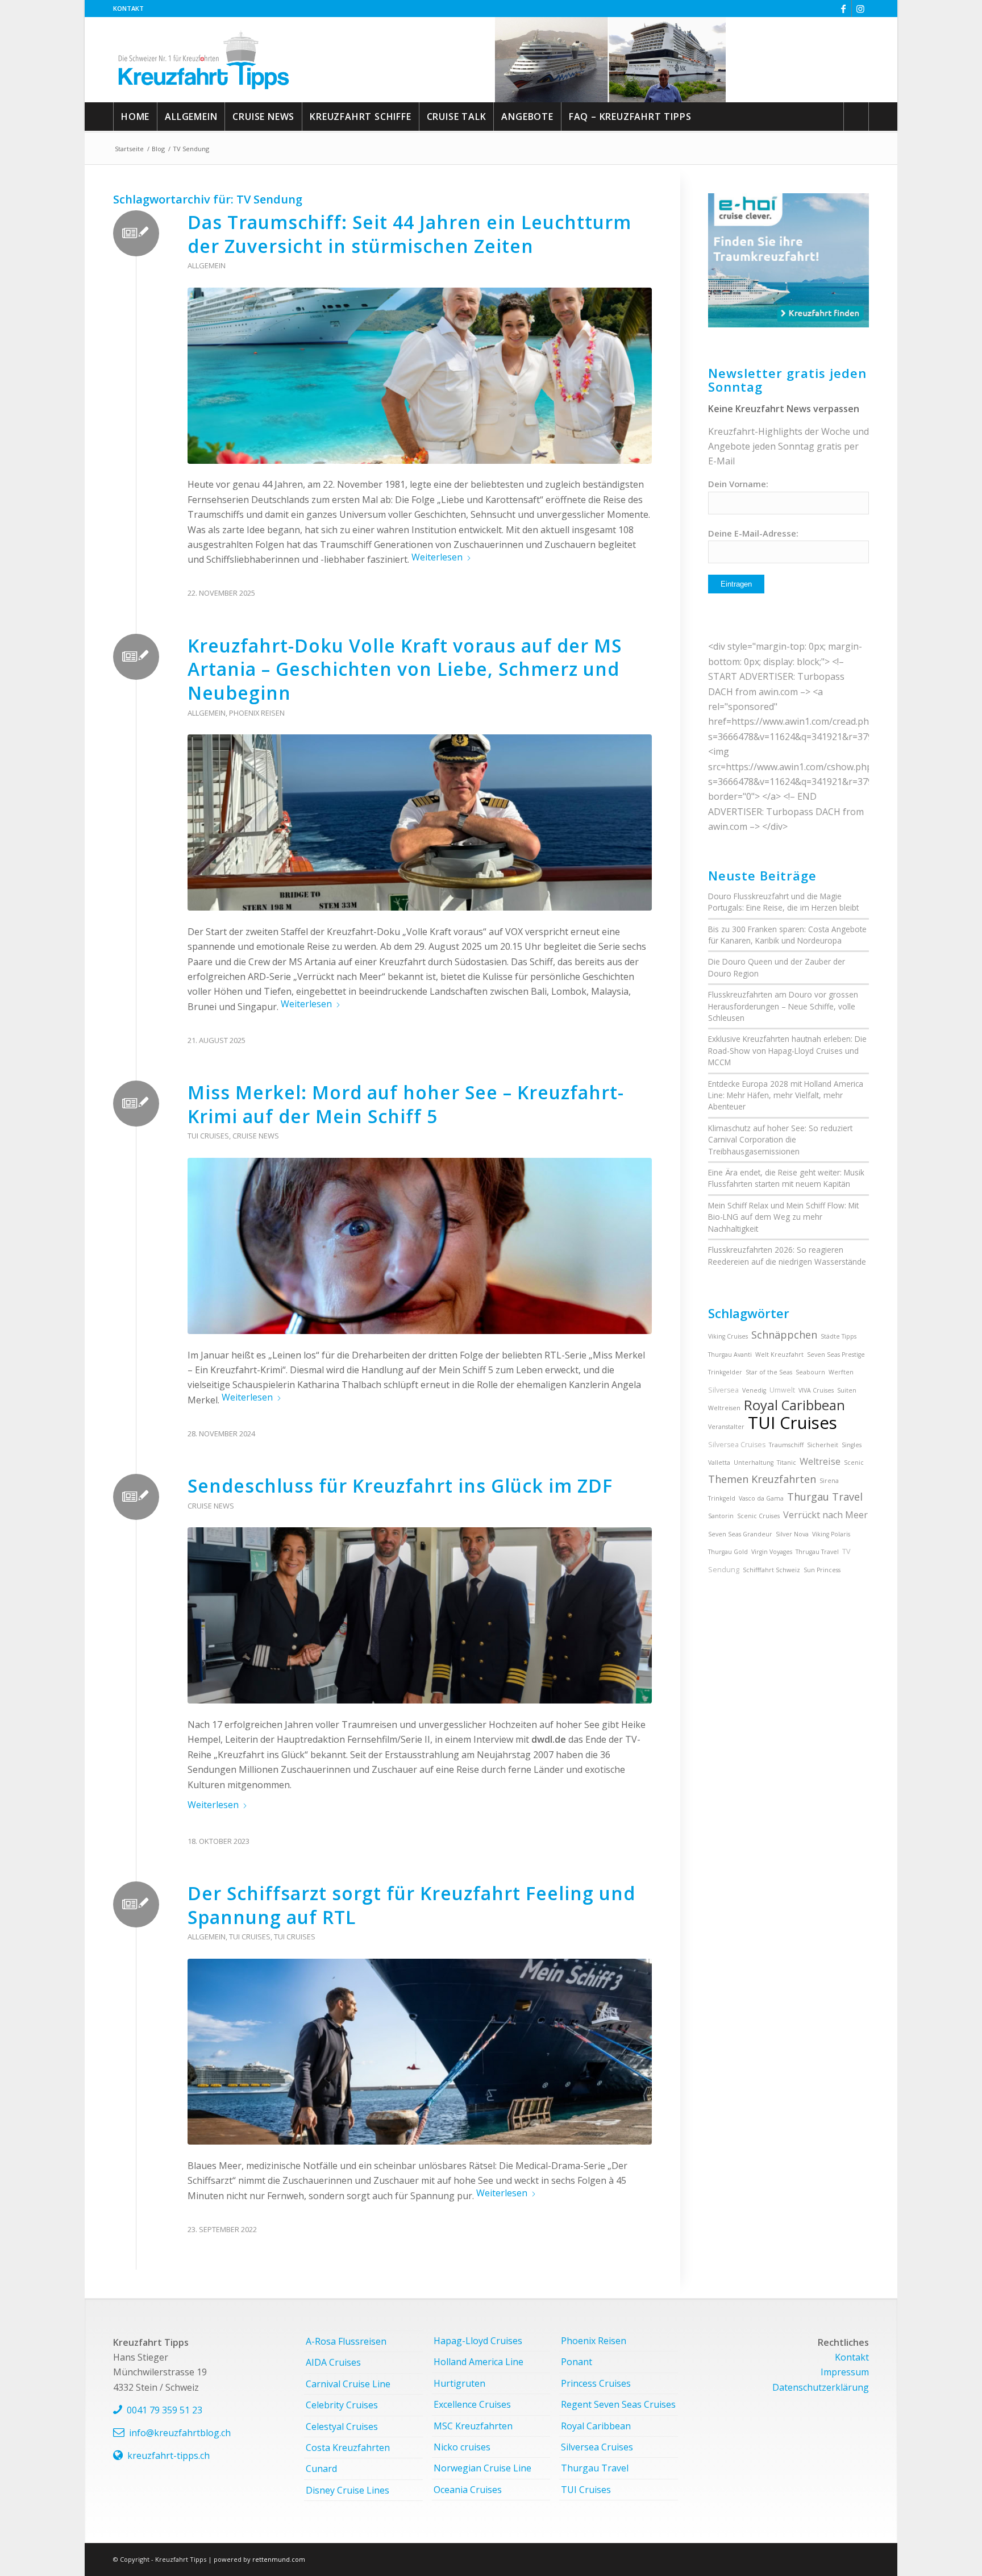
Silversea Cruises (737, 1445)
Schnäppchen (784, 1335)
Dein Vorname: (738, 484)
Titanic (787, 1462)
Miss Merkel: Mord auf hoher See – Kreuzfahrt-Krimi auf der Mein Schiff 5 (406, 1104)
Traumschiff (786, 1445)
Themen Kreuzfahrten (762, 1479)
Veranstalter (726, 1427)
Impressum (845, 2372)
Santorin (721, 1516)
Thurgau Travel (825, 1497)
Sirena (829, 1481)
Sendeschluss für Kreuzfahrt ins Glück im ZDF (400, 1486)
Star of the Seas (769, 1372)
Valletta (719, 1462)
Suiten (847, 1390)
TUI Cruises (208, 1136)
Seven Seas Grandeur (740, 1534)
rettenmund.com (279, 2559)
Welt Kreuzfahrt (779, 1355)
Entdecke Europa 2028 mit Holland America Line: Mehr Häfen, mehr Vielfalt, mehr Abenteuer (786, 1095)
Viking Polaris (831, 1534)
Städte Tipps (839, 1336)
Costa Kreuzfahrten (348, 2448)
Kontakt (128, 8)
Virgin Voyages (772, 1552)
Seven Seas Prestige (836, 1355)
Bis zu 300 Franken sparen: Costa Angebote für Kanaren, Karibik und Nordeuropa (787, 935)
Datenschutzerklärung (821, 2387)
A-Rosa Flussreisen (346, 2341)
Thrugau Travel (817, 1552)
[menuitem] (128, 9)
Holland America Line (478, 2362)
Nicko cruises (462, 2447)
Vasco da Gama (761, 1498)
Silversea (723, 1390)
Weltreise (820, 1461)
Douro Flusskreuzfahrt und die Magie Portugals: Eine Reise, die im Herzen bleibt (783, 902)
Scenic (854, 1462)
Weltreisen (724, 1408)
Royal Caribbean (794, 1405)
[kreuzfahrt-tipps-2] (204, 60)
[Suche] (856, 117)
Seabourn (810, 1372)
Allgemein (207, 265)
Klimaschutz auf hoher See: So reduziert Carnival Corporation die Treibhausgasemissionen (780, 1140)
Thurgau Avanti (730, 1355)
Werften (841, 1372)
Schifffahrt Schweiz (771, 1570)
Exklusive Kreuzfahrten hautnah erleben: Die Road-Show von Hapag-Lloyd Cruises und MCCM (787, 1050)
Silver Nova (792, 1534)
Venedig (754, 1390)
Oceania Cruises (468, 2490)
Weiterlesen (437, 557)
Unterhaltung (754, 1462)
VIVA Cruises (816, 1390)
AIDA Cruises (333, 2362)
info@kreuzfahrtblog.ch (180, 2433)
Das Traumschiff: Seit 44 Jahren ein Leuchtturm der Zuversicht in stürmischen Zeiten (409, 234)
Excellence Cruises (472, 2404)
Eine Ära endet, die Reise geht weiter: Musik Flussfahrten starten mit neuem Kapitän (786, 1178)
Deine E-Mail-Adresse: (753, 533)
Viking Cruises (728, 1336)
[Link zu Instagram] (860, 9)
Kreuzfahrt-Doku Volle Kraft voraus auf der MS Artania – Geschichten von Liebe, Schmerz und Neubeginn (405, 669)
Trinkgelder (725, 1372)
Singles (852, 1445)
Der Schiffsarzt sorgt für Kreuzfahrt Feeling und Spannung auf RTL (411, 1905)
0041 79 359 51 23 (165, 2410)
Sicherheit (823, 1445)
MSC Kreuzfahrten (473, 2426)
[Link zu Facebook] (843, 9)
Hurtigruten (459, 2383)
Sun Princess (822, 1570)
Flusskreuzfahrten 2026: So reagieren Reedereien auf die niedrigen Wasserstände (787, 1255)
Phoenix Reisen (257, 713)
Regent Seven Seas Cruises (618, 2404)
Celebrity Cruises (342, 2405)
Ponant (577, 2362)
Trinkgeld (722, 1498)
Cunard (321, 2469)
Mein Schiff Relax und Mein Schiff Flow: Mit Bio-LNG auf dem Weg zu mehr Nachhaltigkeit (783, 1217)
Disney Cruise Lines (348, 2490)
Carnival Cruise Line (348, 2384)
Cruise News (256, 1136)
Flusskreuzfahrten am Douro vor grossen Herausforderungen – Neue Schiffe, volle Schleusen (783, 1006)
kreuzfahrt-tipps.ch (168, 2455)
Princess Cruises (596, 2383)
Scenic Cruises (758, 1516)
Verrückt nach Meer (825, 1515)
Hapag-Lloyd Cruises (478, 2341)
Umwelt (782, 1390)
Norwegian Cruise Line (482, 2468)
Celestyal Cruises (342, 2427)
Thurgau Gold (728, 1552)
